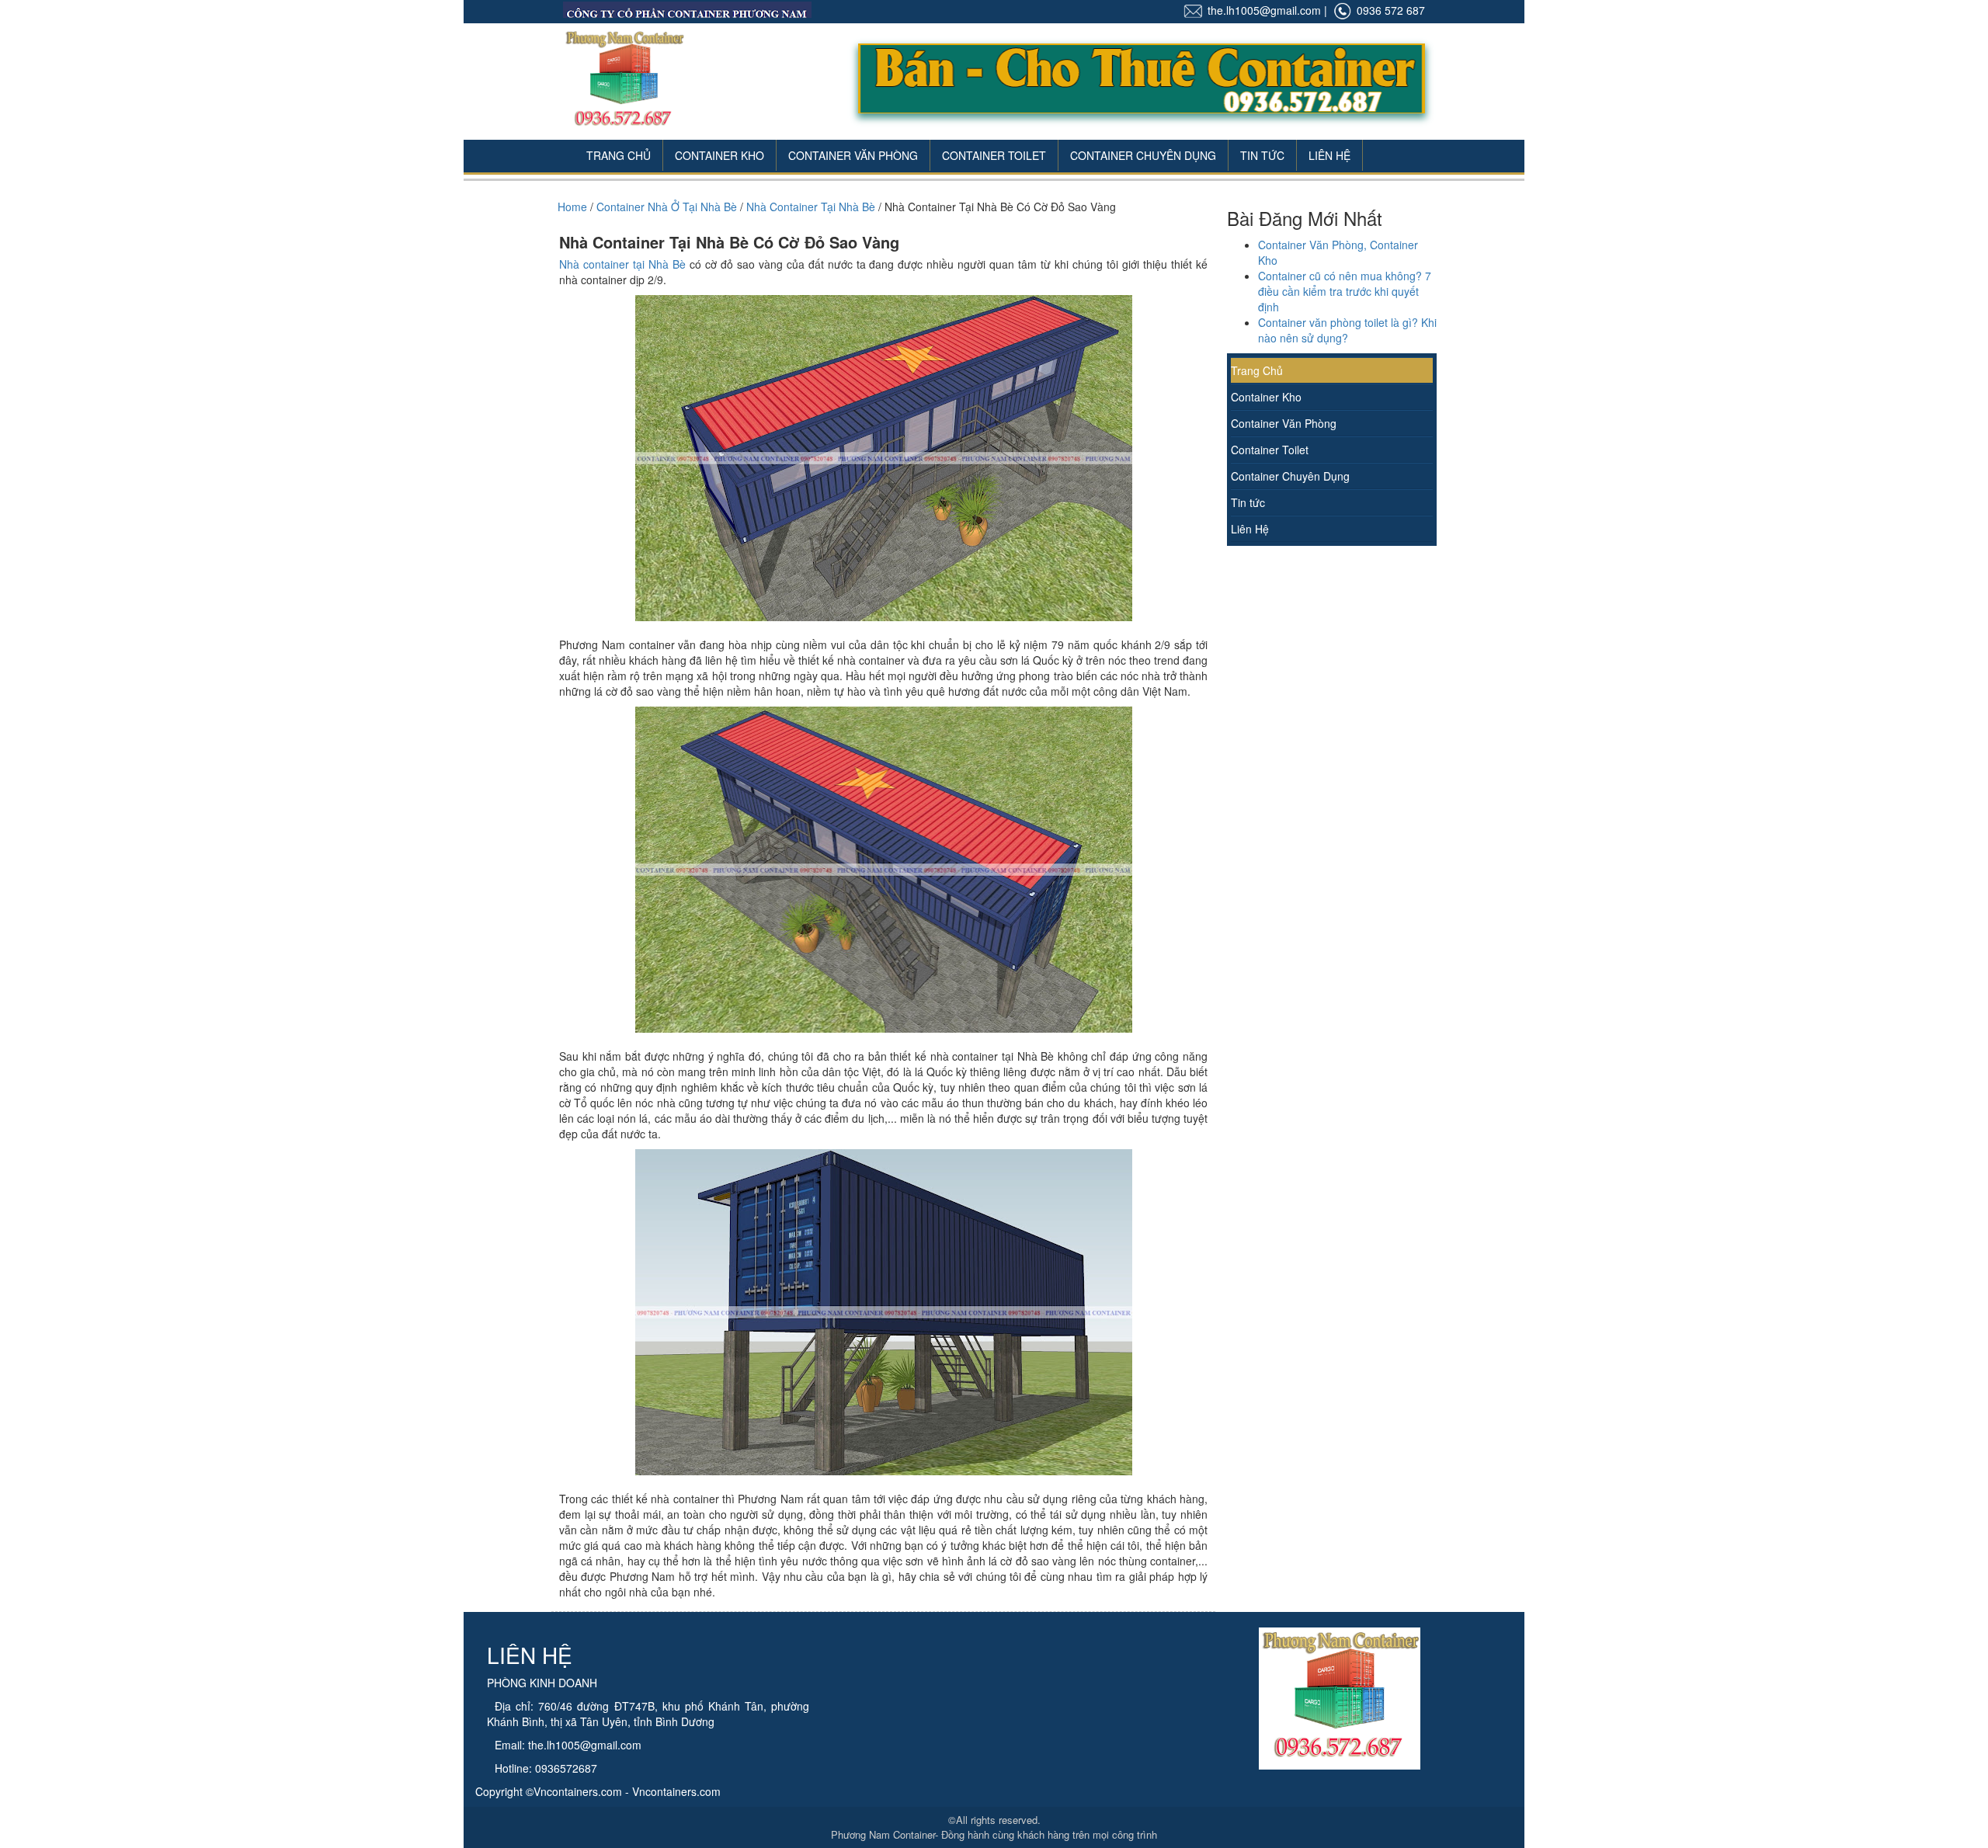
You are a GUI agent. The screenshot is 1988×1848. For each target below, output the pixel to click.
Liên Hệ (1329, 155)
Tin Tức (1262, 155)
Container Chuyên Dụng (1143, 155)
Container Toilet (994, 155)
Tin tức (1248, 502)
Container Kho (719, 155)
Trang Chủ (619, 155)
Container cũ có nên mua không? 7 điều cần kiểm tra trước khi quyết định (1345, 291)
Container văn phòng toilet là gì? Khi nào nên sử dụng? (1347, 330)
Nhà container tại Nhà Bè (622, 264)
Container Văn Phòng (853, 155)
